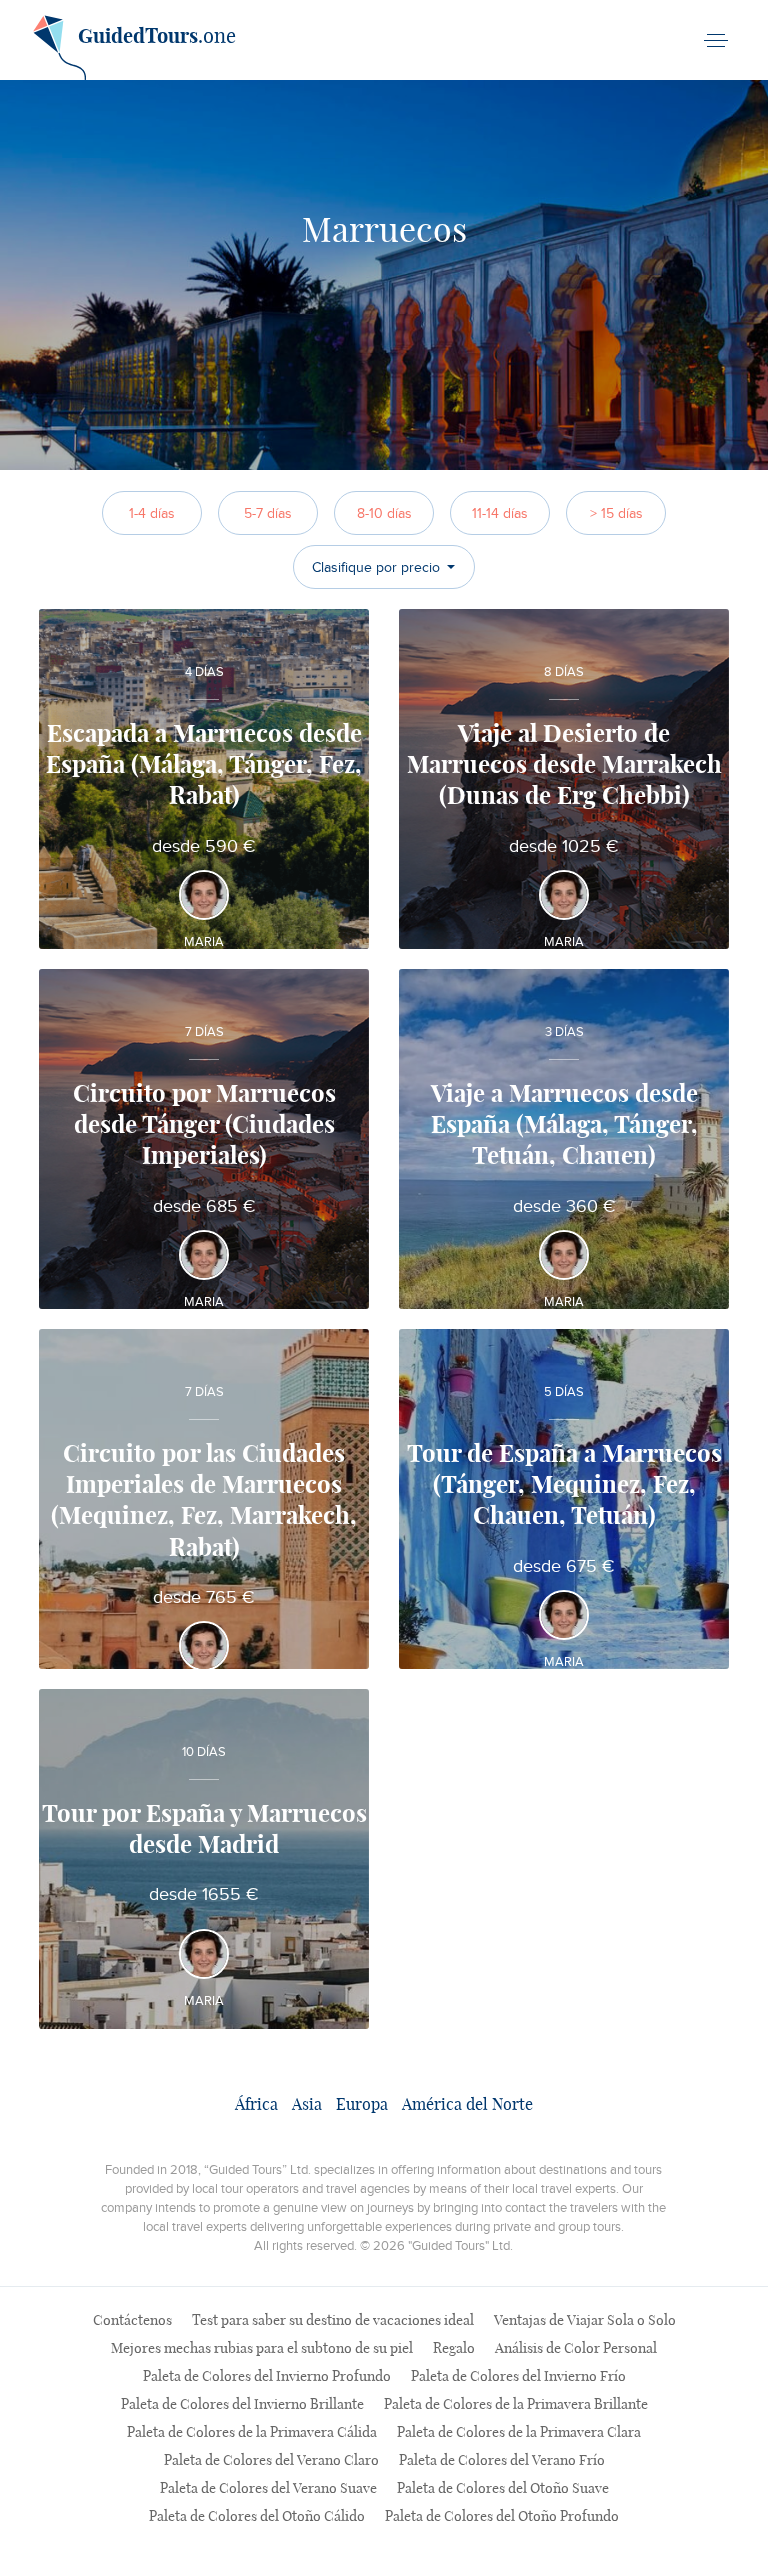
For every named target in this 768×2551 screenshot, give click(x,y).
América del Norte (467, 2105)
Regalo (454, 2349)
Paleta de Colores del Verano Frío (502, 2461)
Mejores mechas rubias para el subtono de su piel (262, 2349)
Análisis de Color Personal (576, 2349)
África (256, 2105)
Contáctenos (132, 2321)
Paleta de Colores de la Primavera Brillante (516, 2405)
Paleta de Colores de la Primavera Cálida (252, 2433)
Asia (307, 2105)
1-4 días (152, 513)
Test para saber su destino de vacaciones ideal (333, 2321)
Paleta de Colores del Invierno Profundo (267, 2377)
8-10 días (384, 513)
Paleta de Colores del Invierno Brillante (242, 2405)
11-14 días (500, 513)
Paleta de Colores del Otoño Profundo (502, 2517)
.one (157, 37)
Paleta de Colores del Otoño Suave (503, 2489)
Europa (362, 2105)
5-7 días (268, 513)
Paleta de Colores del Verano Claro (271, 2461)
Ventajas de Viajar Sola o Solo (585, 2321)
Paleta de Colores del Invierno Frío (518, 2377)
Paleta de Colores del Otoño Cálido (257, 2517)
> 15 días (616, 513)
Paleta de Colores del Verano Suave (268, 2489)
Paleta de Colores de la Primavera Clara (519, 2433)
